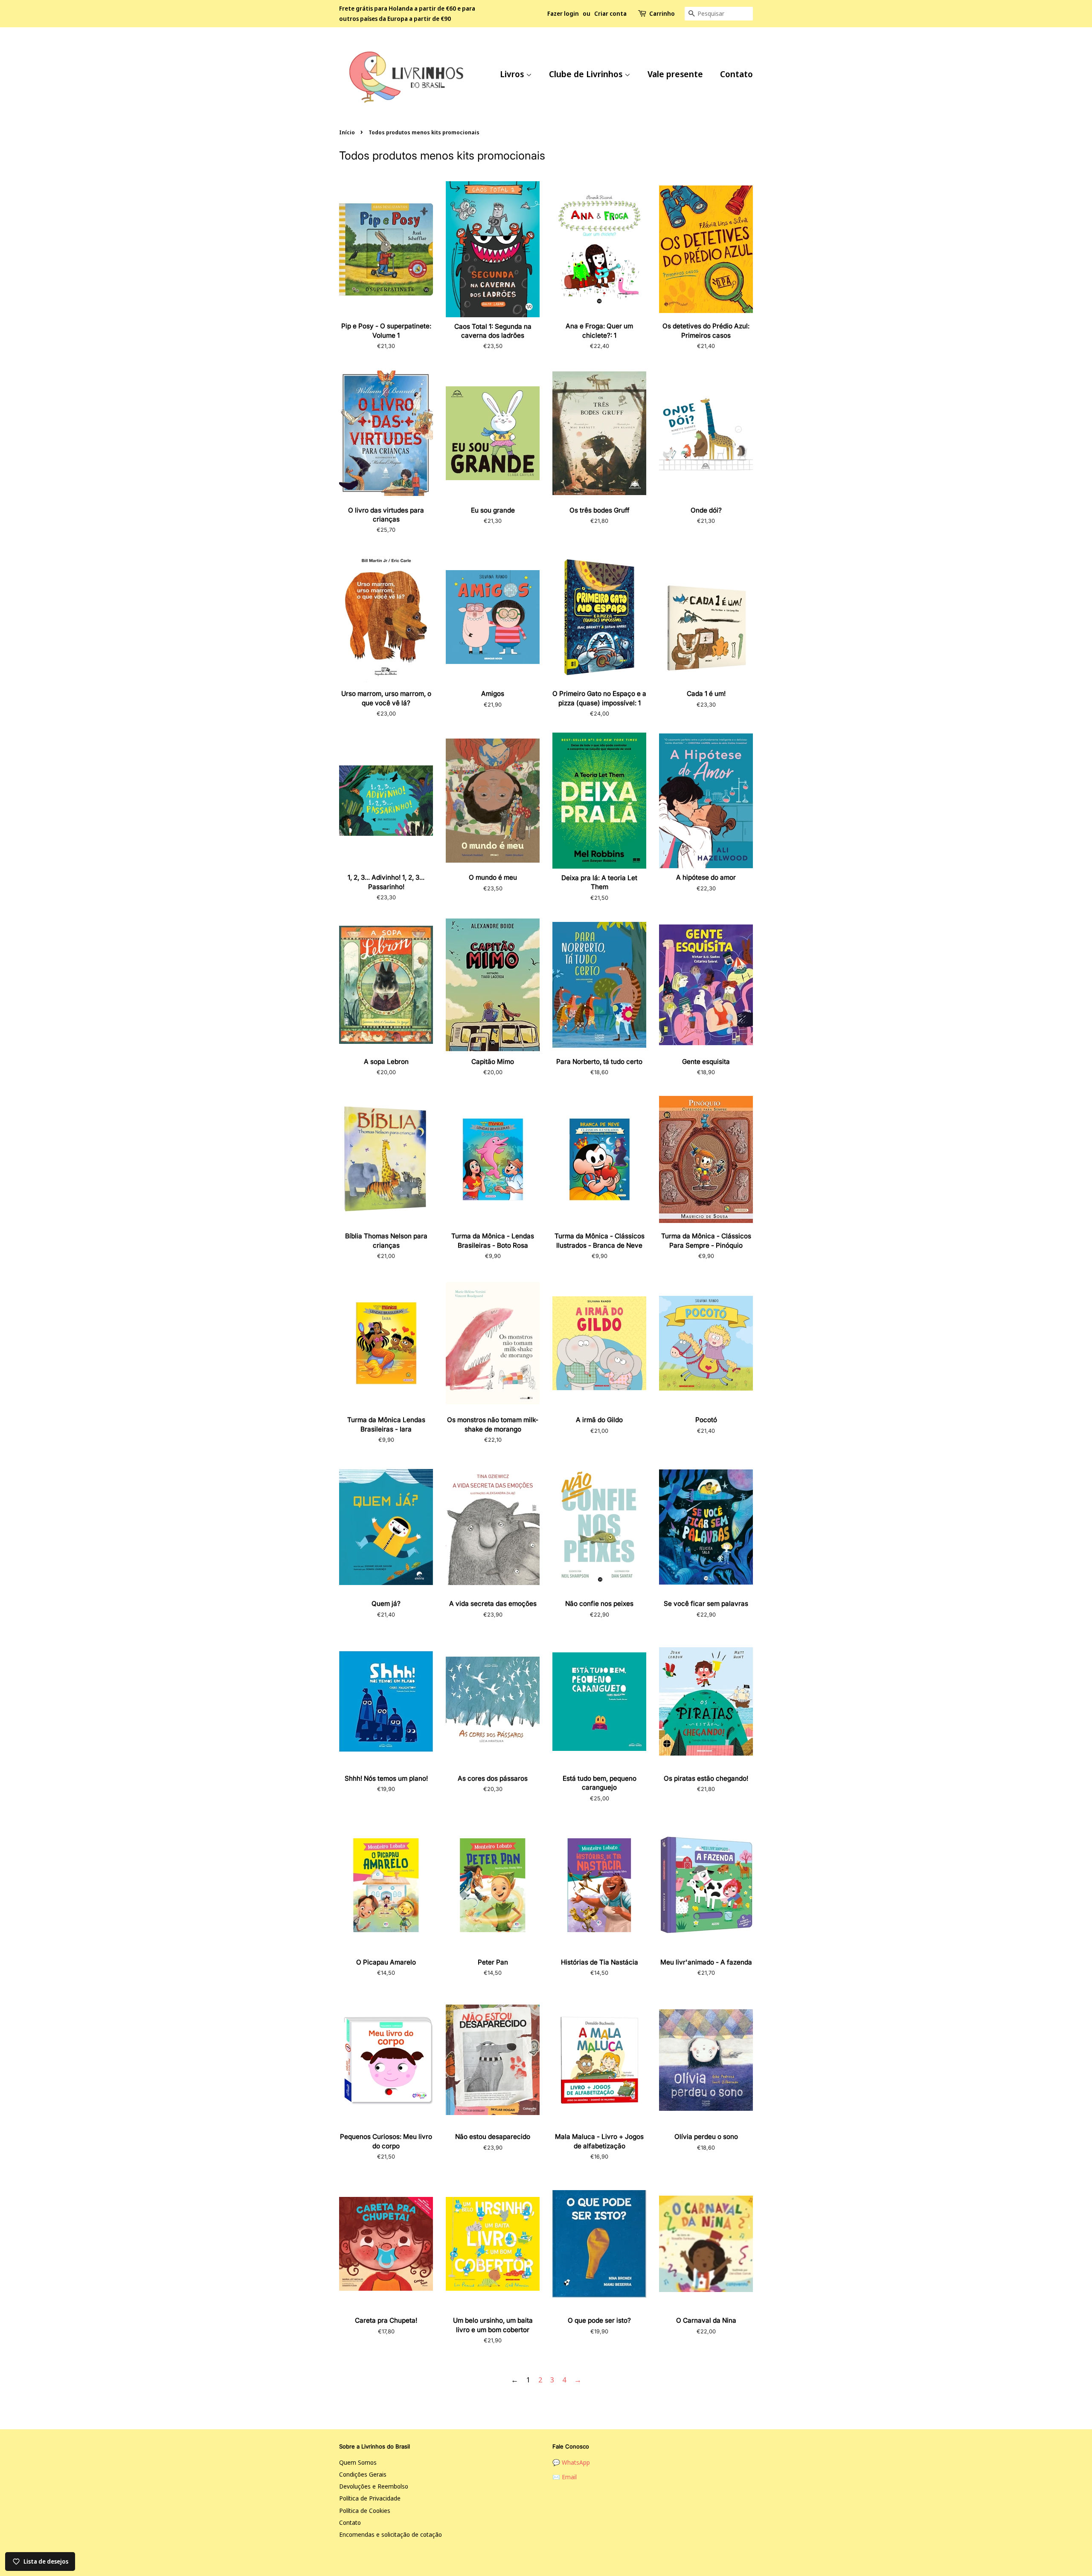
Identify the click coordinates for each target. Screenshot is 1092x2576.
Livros (513, 74)
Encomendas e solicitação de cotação (391, 2534)
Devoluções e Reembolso (374, 2486)
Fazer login (563, 13)
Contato (736, 74)
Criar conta (610, 13)
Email (569, 2477)
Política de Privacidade (370, 2498)
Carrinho (662, 13)
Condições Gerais (363, 2474)
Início (347, 132)
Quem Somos (358, 2462)
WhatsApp (576, 2462)
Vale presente (675, 74)
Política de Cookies (365, 2511)
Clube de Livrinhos (587, 74)
